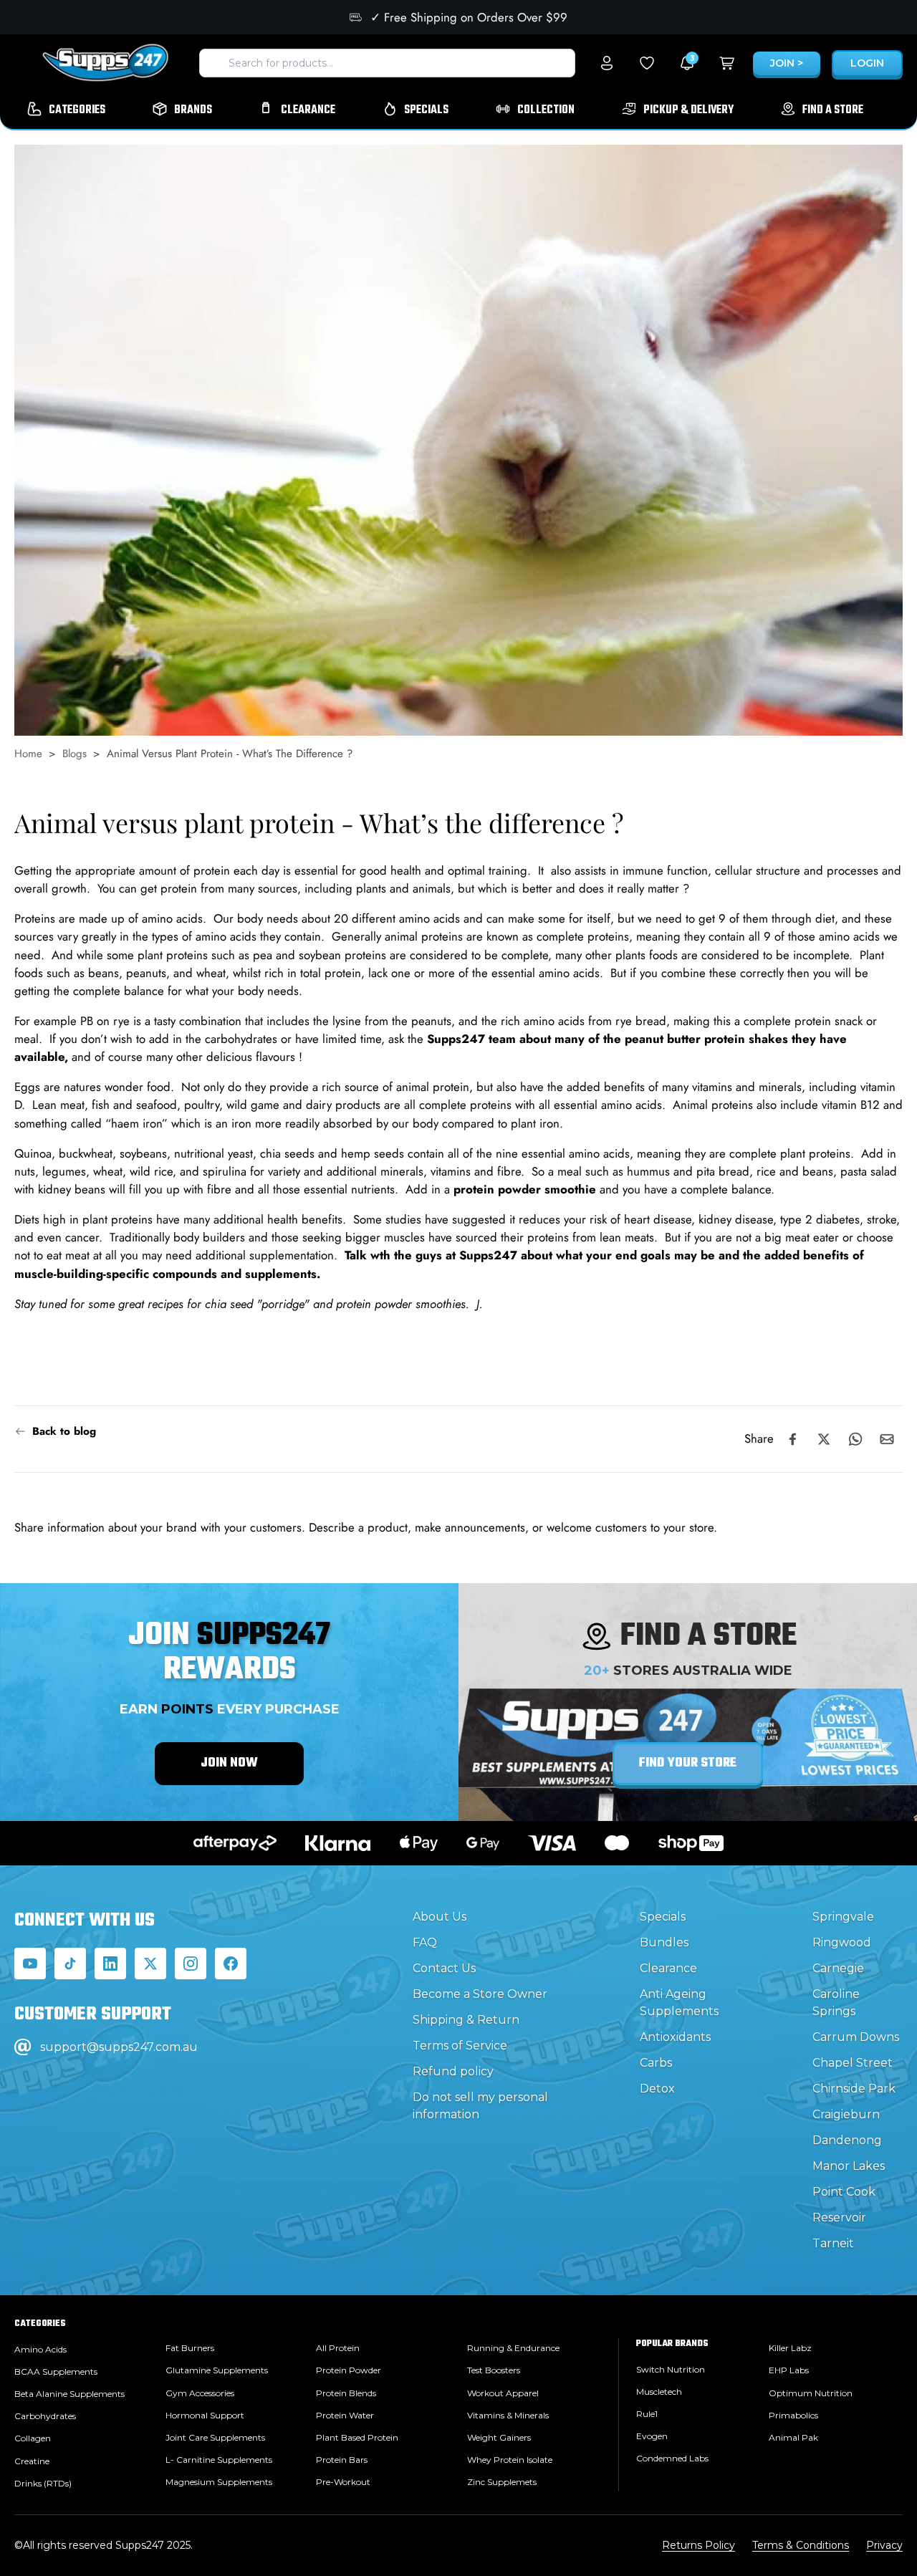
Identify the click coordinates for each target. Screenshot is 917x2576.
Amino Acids (40, 2349)
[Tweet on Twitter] (824, 1439)
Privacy (884, 2545)
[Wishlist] (647, 63)
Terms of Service (460, 2046)
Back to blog (64, 1431)
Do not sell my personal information (480, 2106)
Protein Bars (342, 2460)
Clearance (668, 1968)
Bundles (664, 1942)
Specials (663, 1917)
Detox (657, 2089)
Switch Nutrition (671, 2369)
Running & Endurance (513, 2348)
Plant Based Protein (357, 2437)
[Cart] (727, 63)
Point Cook (844, 2192)
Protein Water (345, 2415)
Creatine (32, 2461)
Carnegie (838, 1968)
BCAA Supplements (56, 2371)
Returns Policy (698, 2545)
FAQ (425, 1942)
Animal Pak (793, 2437)
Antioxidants (675, 2037)
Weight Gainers (499, 2437)
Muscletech (659, 2392)
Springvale (843, 1917)
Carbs (656, 2063)
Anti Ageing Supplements (679, 2003)
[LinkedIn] (110, 1964)
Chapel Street (853, 2063)
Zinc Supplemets (502, 2482)
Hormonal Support (205, 2415)
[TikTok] (70, 1964)
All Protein (338, 2348)
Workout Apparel (503, 2393)
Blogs (75, 754)
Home (28, 754)
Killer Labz (790, 2348)
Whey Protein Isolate (510, 2460)
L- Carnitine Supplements (219, 2460)
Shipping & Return (466, 2020)
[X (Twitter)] (150, 1964)
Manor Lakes (849, 2166)
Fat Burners (190, 2348)
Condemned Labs (672, 2458)
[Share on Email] (887, 1439)
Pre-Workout (343, 2482)
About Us (440, 1917)
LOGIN (867, 63)
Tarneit (833, 2243)
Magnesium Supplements (219, 2482)
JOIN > (787, 63)
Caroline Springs (836, 2003)
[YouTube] (30, 1964)
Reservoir (839, 2217)
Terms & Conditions (801, 2545)
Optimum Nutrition (811, 2393)
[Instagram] (191, 1964)
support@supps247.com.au (119, 2047)
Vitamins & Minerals (508, 2415)
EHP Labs (789, 2370)
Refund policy (453, 2071)
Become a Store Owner (480, 1994)
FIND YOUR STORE (688, 1763)
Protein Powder (349, 2370)
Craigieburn (846, 2114)
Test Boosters (494, 2370)
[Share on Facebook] (792, 1439)
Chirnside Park (854, 2089)
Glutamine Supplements (217, 2370)
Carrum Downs (856, 2037)
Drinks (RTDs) (43, 2483)
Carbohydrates (45, 2416)
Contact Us (444, 1968)
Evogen (652, 2436)
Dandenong (847, 2140)
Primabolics (793, 2415)
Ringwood (842, 1942)
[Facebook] (231, 1964)
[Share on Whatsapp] (855, 1439)
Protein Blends (346, 2393)
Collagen (33, 2438)
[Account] (607, 63)
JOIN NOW (229, 1763)
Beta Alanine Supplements (69, 2394)
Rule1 (647, 2414)
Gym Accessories (200, 2393)
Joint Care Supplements (215, 2437)
